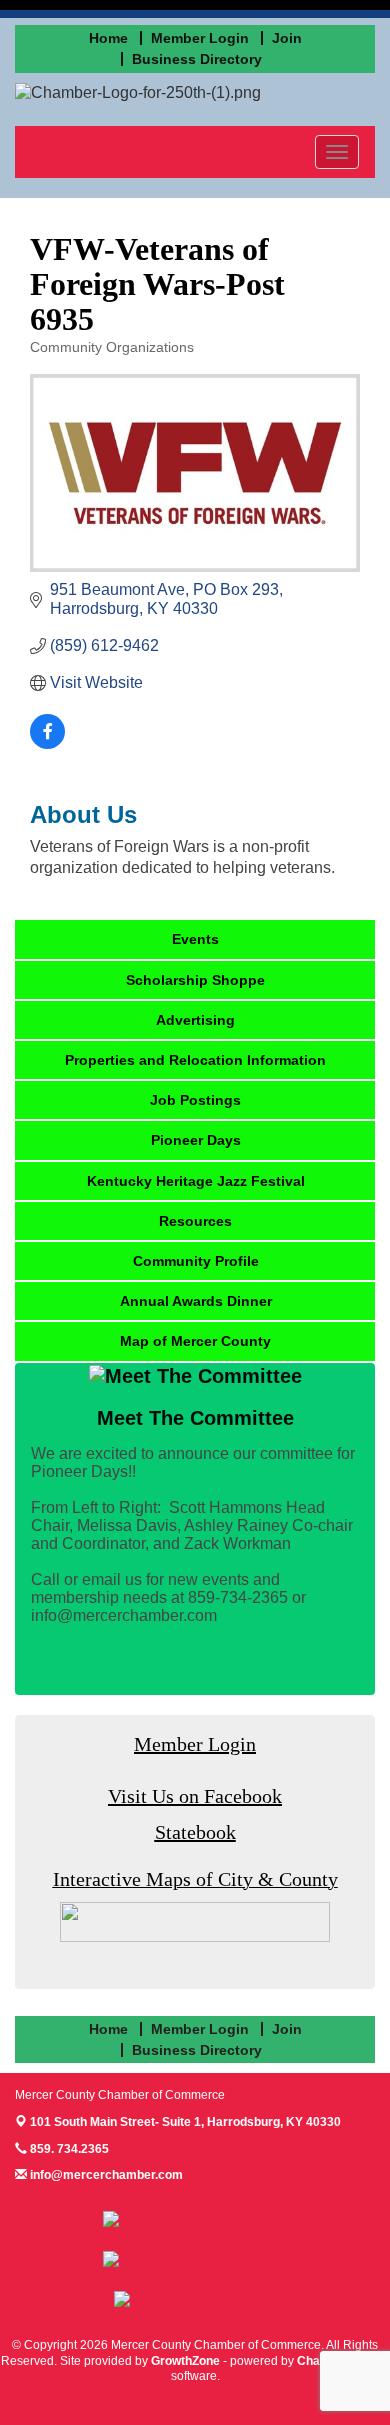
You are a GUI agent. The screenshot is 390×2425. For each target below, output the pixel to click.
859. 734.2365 (68, 2149)
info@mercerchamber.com (105, 2175)
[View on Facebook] (47, 743)
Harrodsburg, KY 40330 (185, 2122)
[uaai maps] (195, 1921)
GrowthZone (185, 2361)
